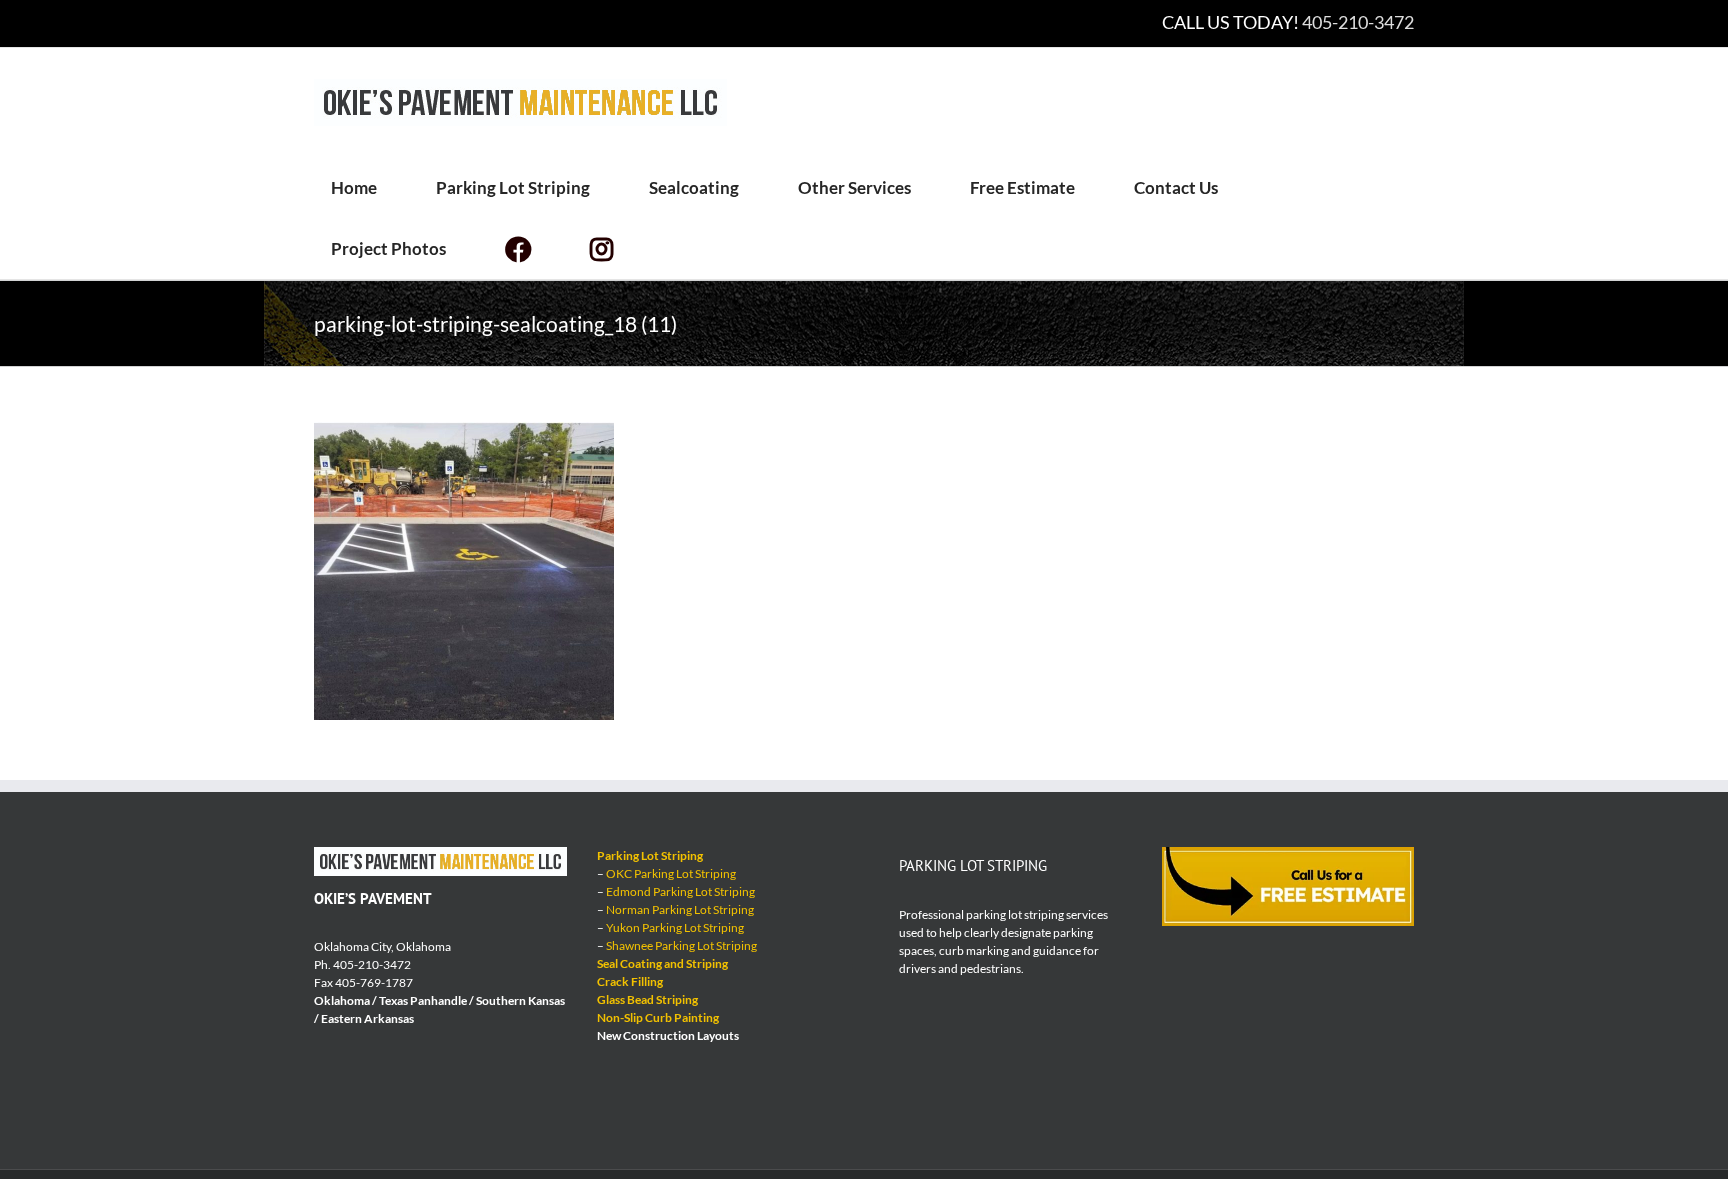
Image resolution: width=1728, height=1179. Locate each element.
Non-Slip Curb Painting (658, 1017)
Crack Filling (630, 981)
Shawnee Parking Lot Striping (681, 945)
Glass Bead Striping (647, 999)
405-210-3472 (1358, 22)
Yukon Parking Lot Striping (675, 927)
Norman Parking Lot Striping (680, 909)
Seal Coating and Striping (662, 963)
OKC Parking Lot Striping (671, 873)
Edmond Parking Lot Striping (680, 891)
